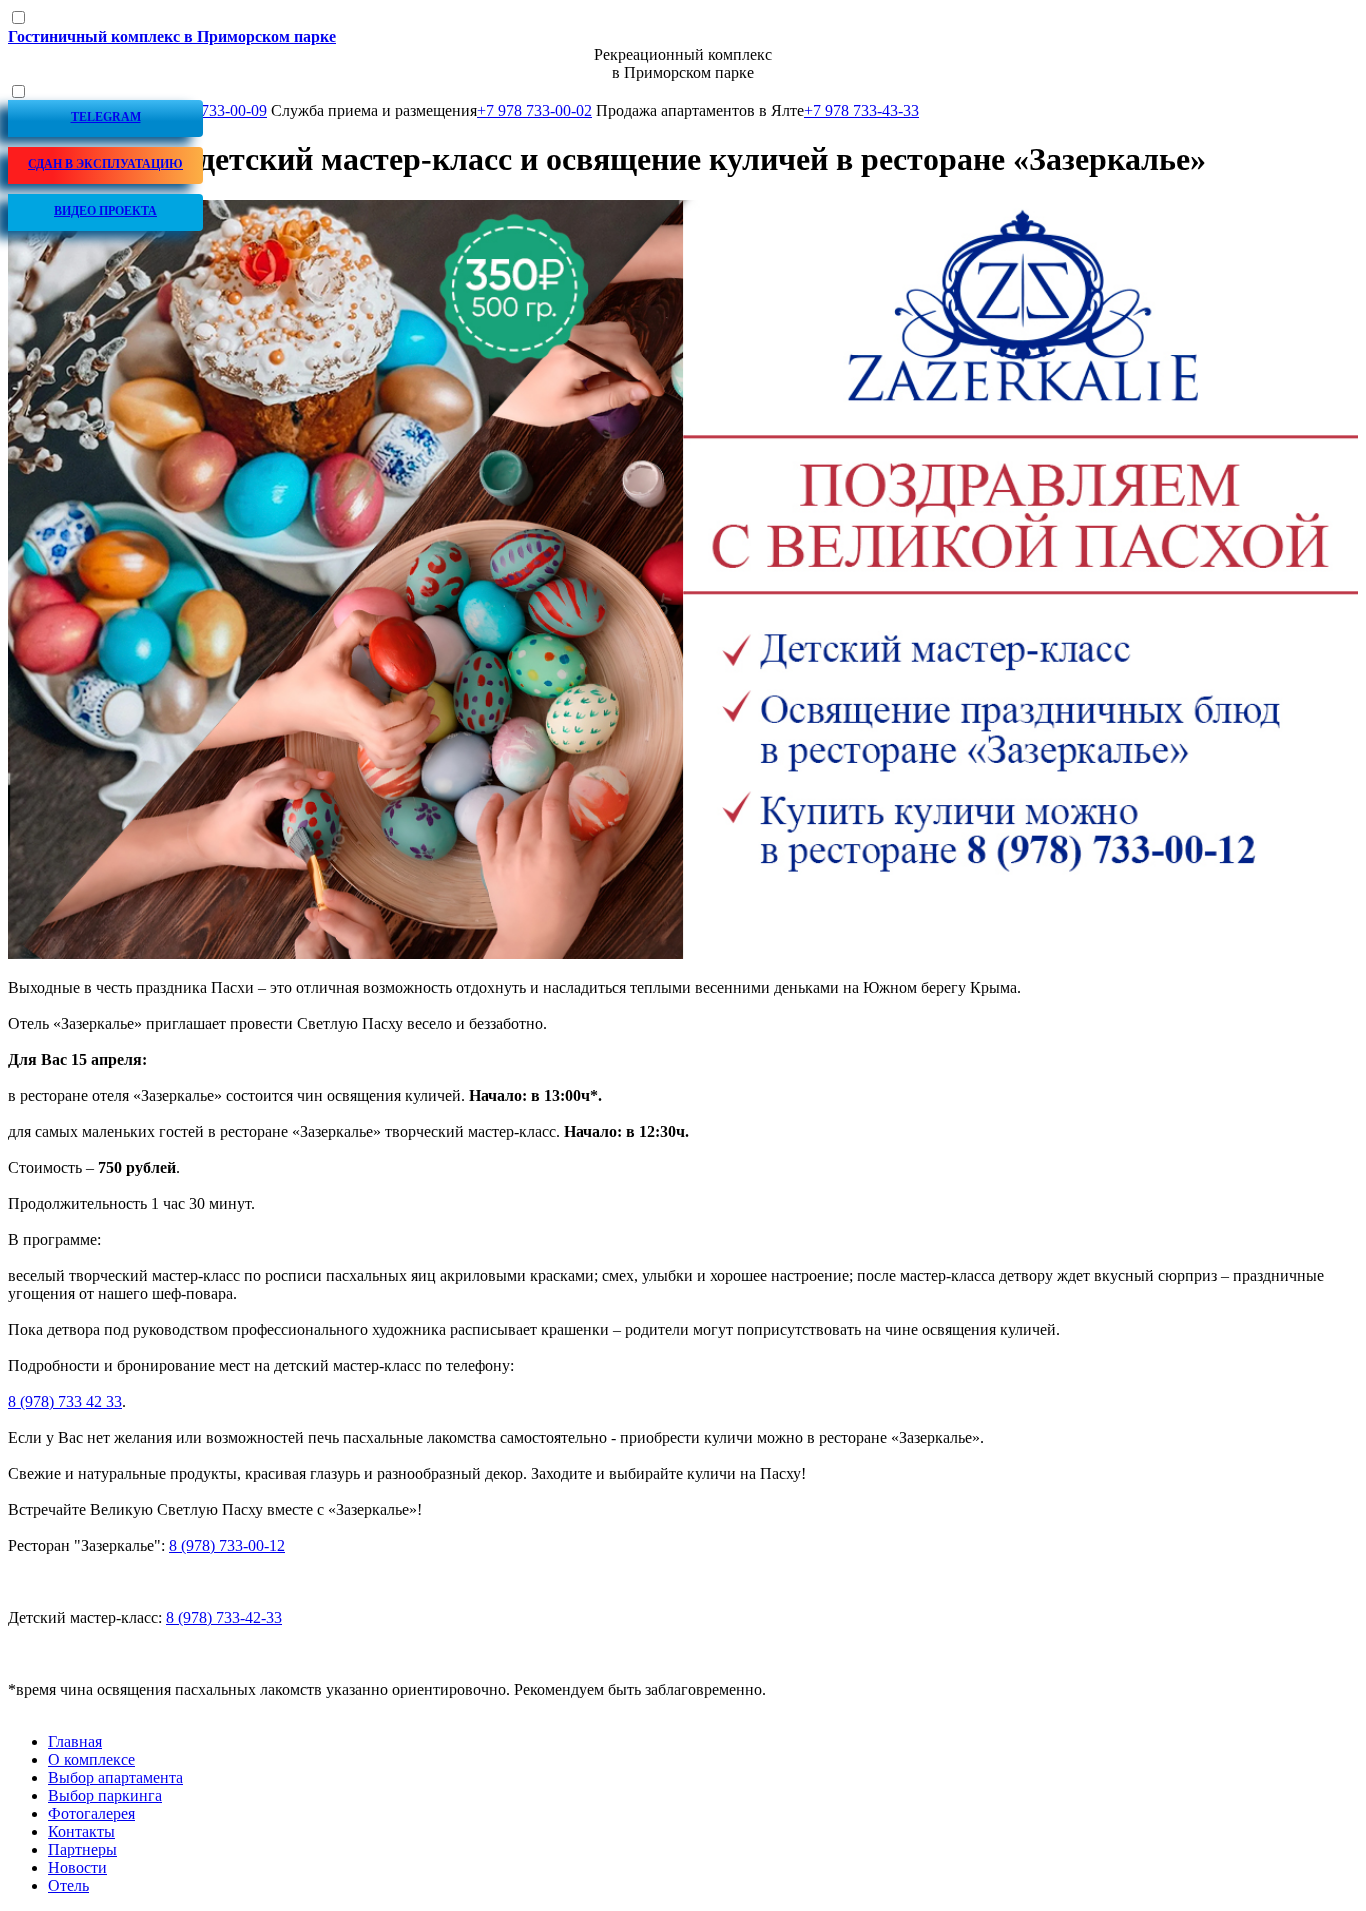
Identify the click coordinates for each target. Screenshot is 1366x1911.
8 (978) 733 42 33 (65, 1401)
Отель (68, 1885)
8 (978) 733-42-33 (224, 1617)
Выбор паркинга (105, 1795)
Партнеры (82, 1849)
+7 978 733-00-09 (209, 110)
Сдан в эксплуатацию (105, 164)
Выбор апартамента (115, 1777)
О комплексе (91, 1759)
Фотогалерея (91, 1813)
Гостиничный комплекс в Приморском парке (172, 36)
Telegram (106, 117)
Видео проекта (105, 211)
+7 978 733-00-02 (534, 110)
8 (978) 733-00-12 (227, 1545)
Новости (77, 1867)
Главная (75, 1741)
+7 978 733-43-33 (861, 110)
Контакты (81, 1831)
